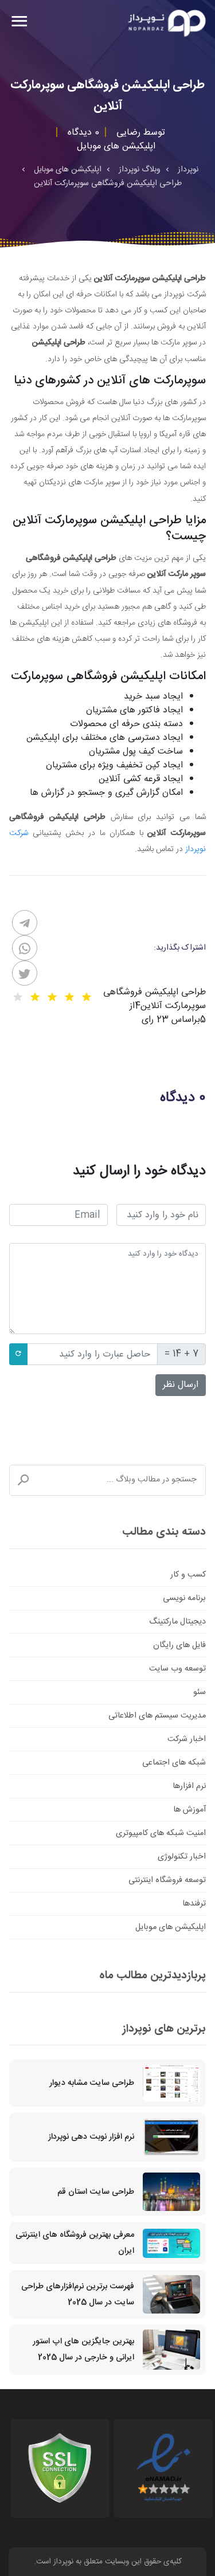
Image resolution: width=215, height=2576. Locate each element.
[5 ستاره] (18, 997)
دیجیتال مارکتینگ (177, 1622)
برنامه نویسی (184, 1598)
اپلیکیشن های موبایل (171, 1927)
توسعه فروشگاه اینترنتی (167, 1880)
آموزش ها (189, 1810)
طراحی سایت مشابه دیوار (92, 2083)
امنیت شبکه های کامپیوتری (161, 1833)
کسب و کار (188, 1575)
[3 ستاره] (52, 997)
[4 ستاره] (35, 997)
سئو (200, 1692)
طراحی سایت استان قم (96, 2192)
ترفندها (194, 1904)
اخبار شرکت (187, 1739)
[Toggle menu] (19, 23)
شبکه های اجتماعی (174, 1763)
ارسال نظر (181, 1385)
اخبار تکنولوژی (182, 1857)
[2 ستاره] (69, 997)
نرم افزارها (189, 1786)
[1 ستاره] (87, 997)
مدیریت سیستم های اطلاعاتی (157, 1716)
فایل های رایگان (179, 1645)
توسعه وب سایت (177, 1669)
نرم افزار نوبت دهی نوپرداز (91, 2137)
